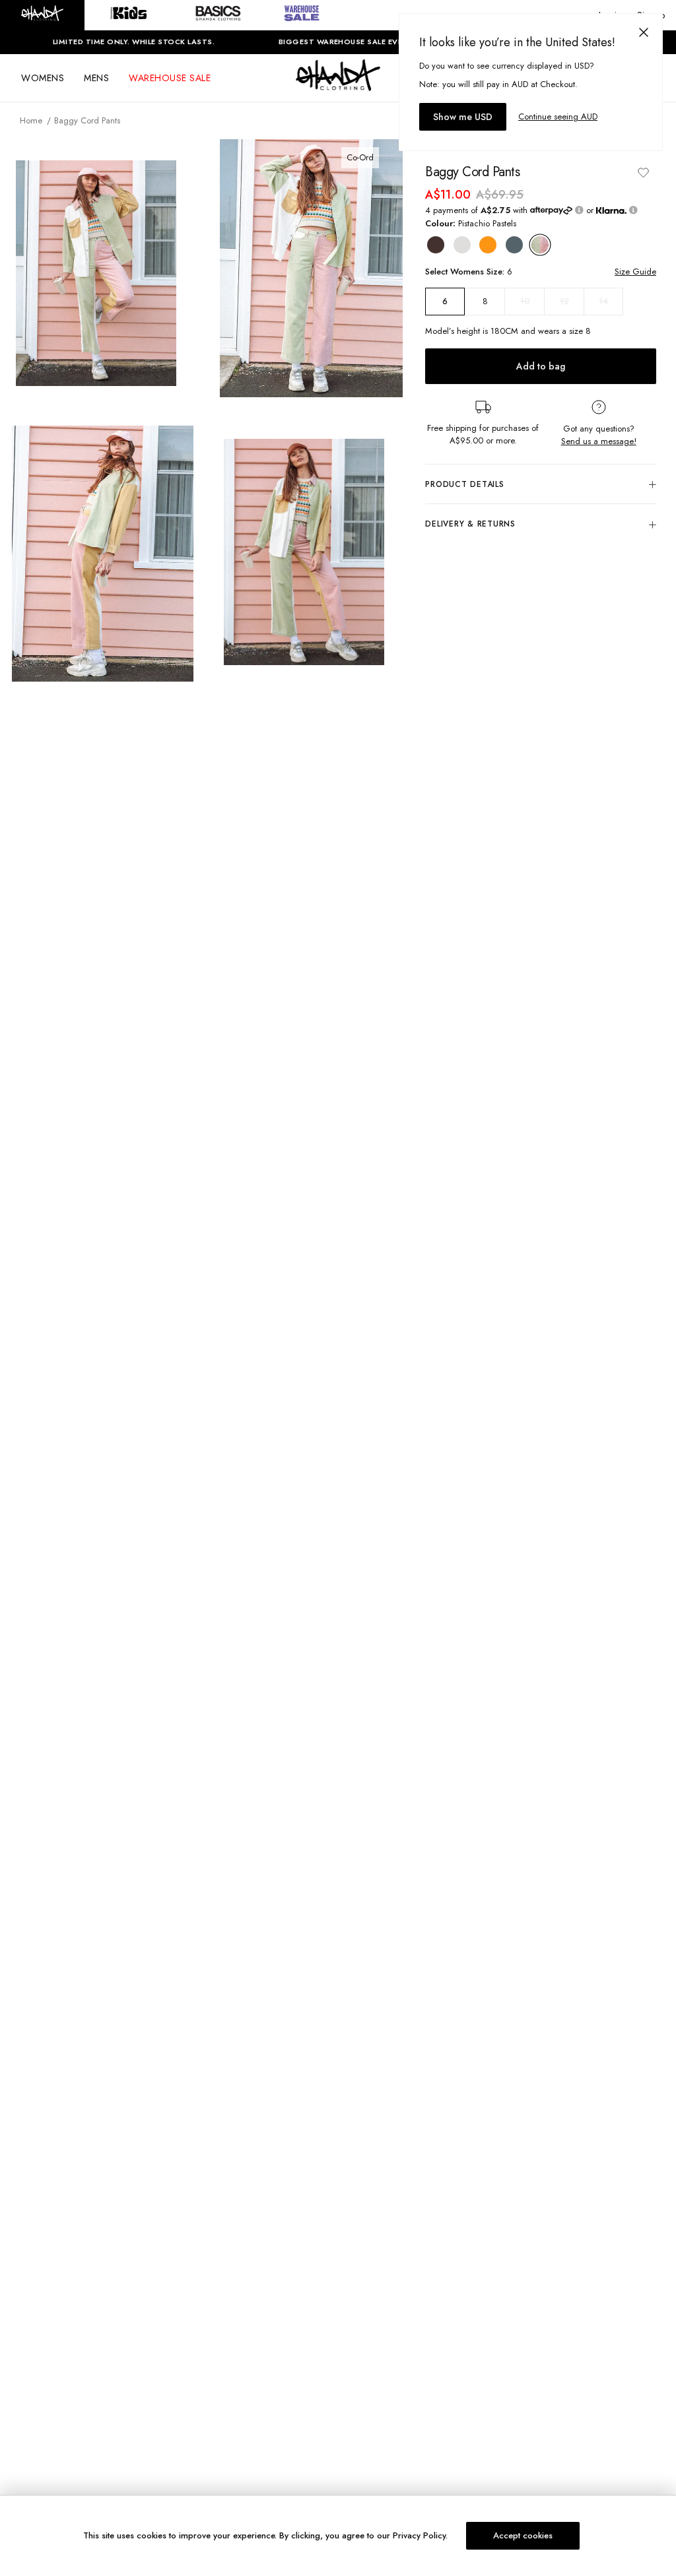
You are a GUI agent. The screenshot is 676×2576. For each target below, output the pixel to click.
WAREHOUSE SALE (170, 78)
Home (31, 120)
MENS (96, 78)
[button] (42, 15)
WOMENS (43, 78)
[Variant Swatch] (436, 245)
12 (564, 301)
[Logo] (338, 87)
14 (603, 301)
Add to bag (541, 366)
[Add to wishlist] (643, 172)
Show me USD (463, 117)
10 (525, 301)
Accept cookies (523, 2535)
